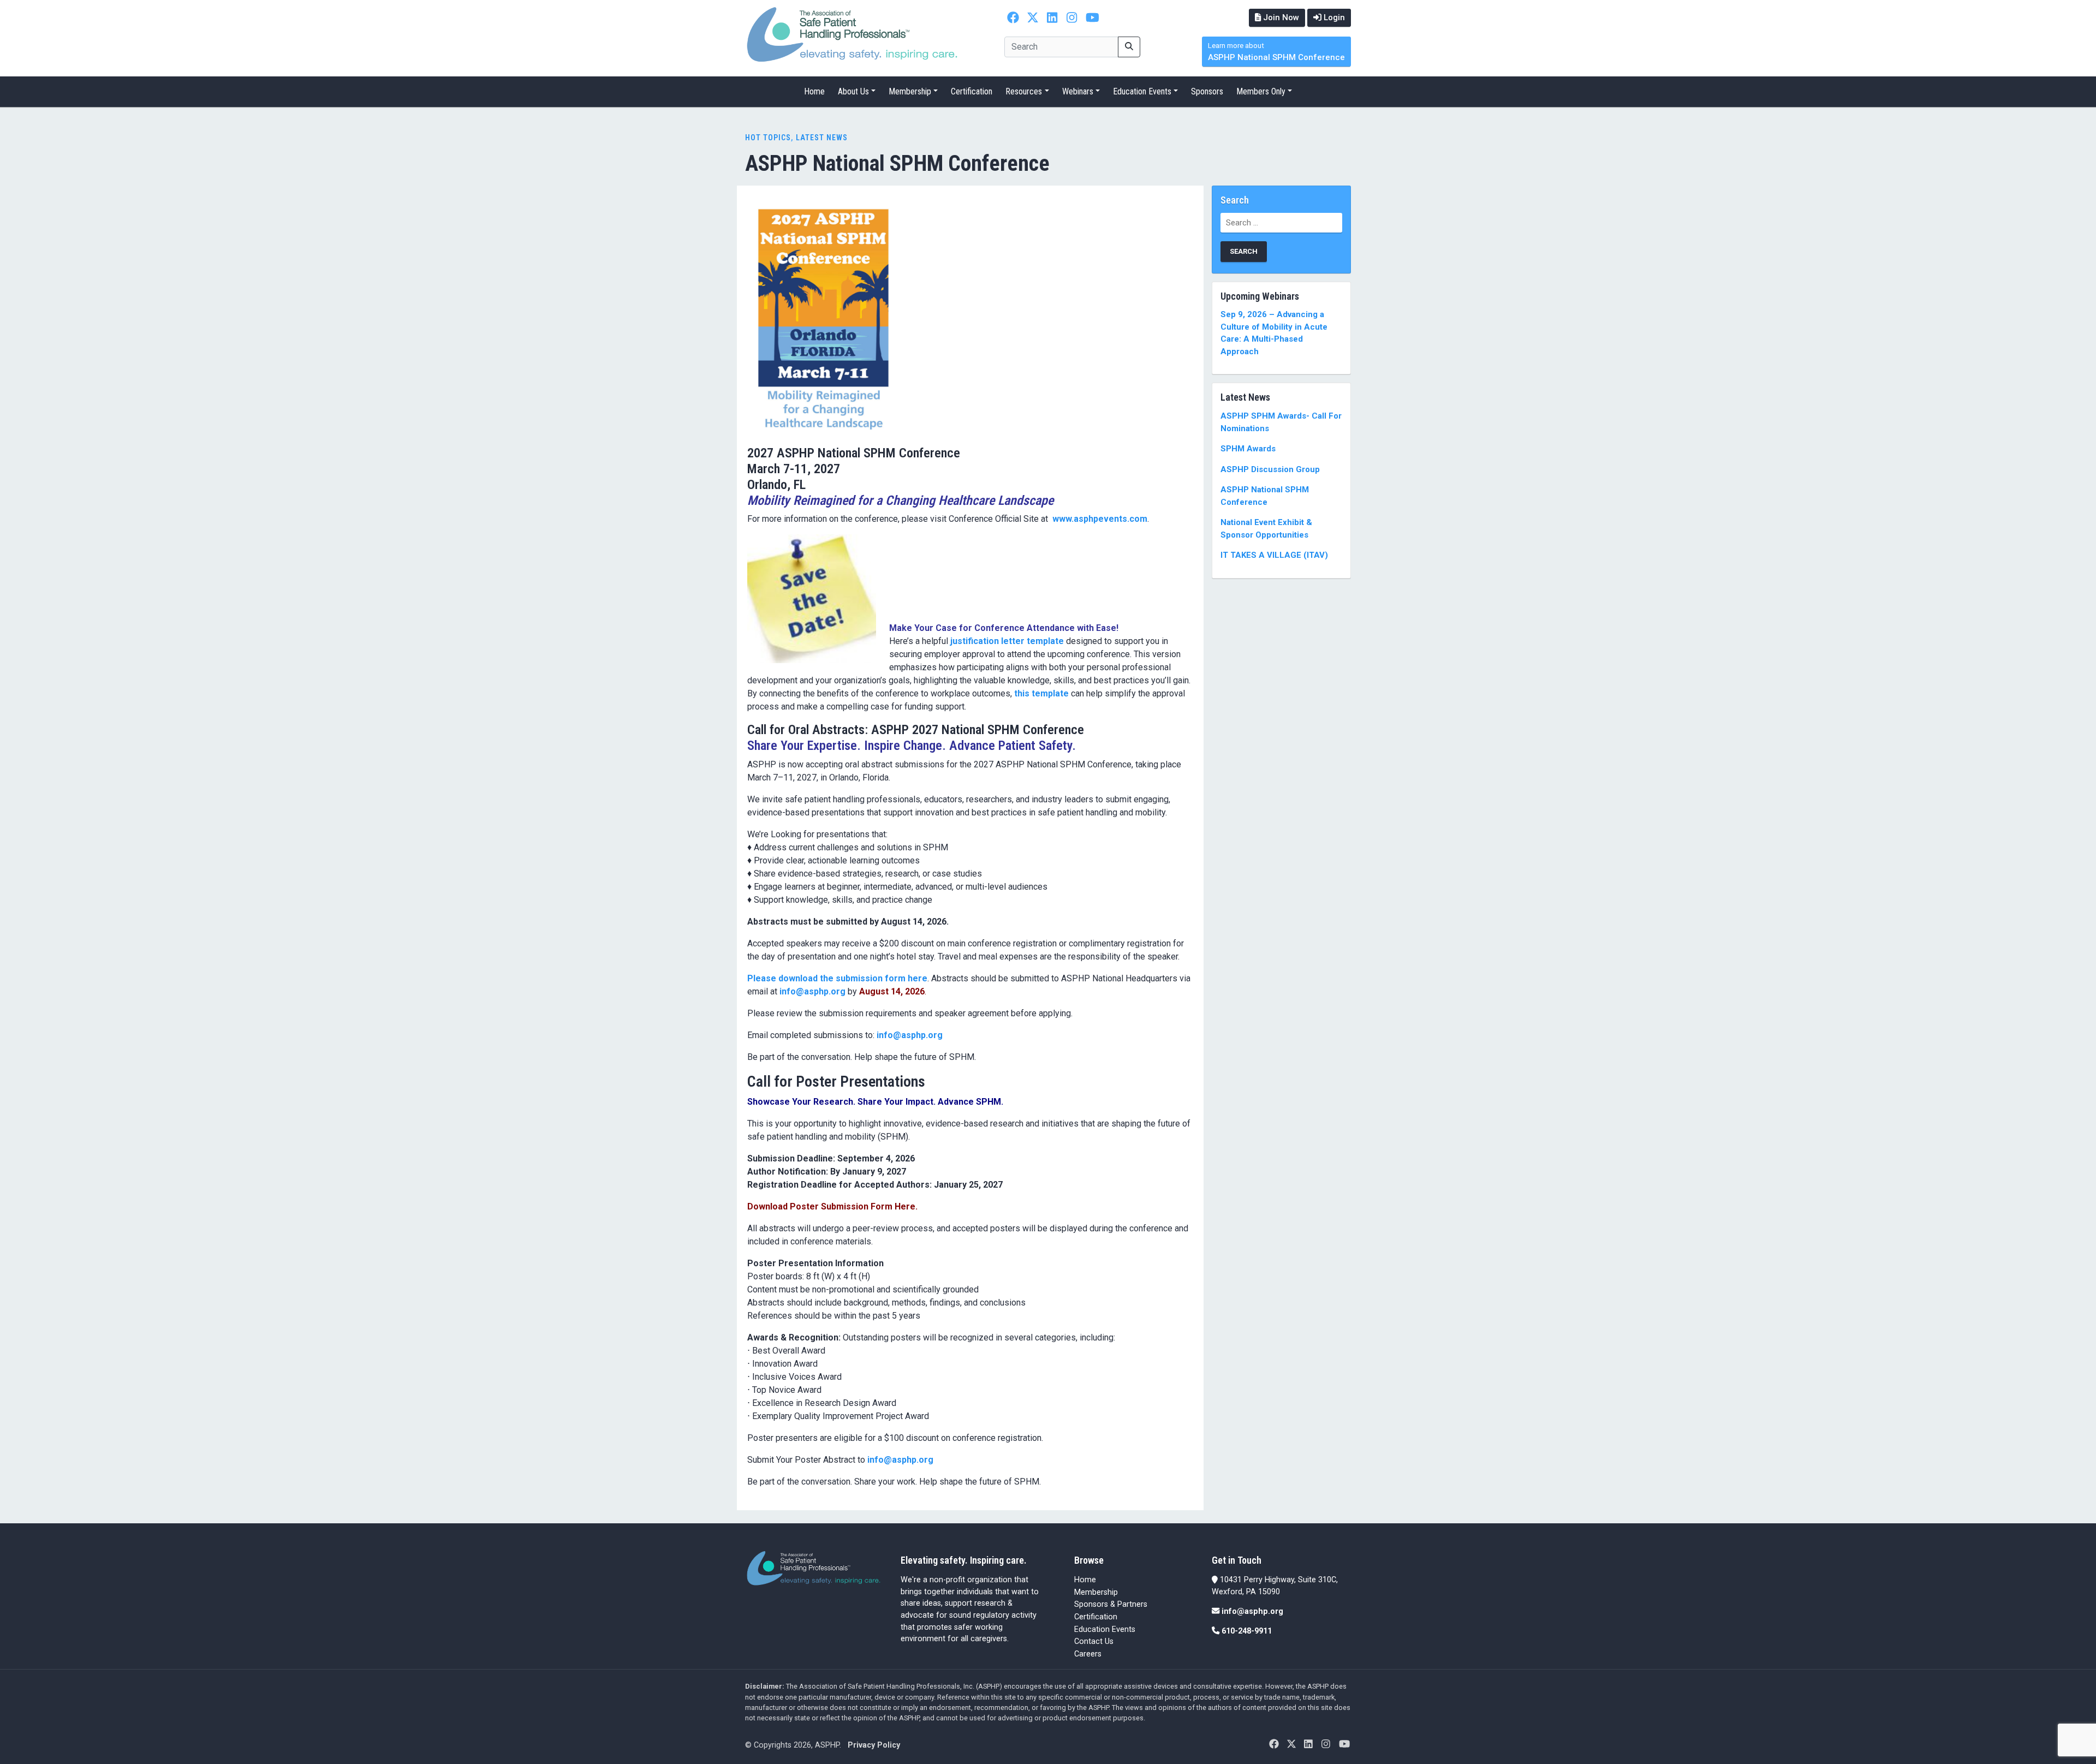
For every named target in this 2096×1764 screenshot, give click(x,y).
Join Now (1280, 17)
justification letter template (1007, 641)
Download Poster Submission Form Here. (832, 1206)
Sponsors (1207, 91)
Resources (1024, 91)
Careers (1088, 1654)
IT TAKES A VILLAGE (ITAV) (1274, 555)
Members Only (1261, 91)
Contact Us (1094, 1641)
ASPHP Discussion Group (1270, 469)
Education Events (1142, 91)
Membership (910, 91)
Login (1333, 17)
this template (1041, 693)
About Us (853, 91)
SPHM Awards (1248, 449)
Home (814, 91)
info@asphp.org (812, 991)
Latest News (822, 138)
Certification (972, 91)
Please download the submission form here (837, 978)
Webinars (1078, 91)
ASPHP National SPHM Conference (1276, 52)
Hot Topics (768, 138)
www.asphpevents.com (1100, 519)
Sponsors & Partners (1111, 1604)
